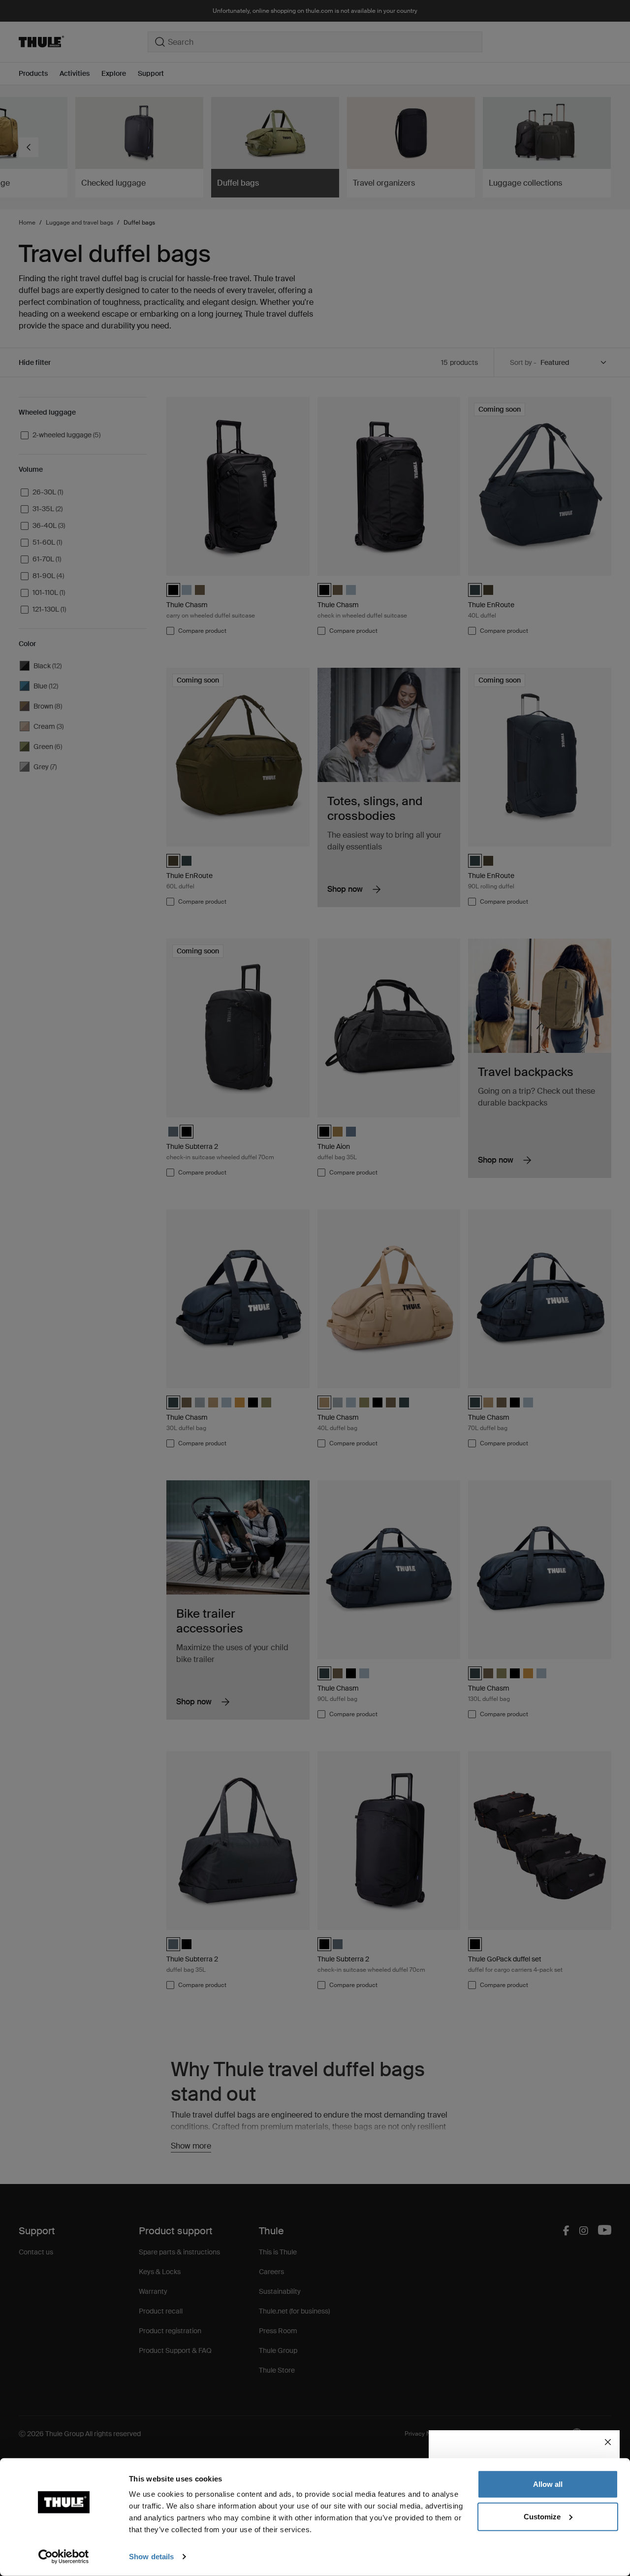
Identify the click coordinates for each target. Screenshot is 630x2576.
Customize (542, 2516)
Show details (151, 2557)
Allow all (548, 2484)
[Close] (608, 2442)
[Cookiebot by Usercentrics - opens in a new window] (64, 2557)
